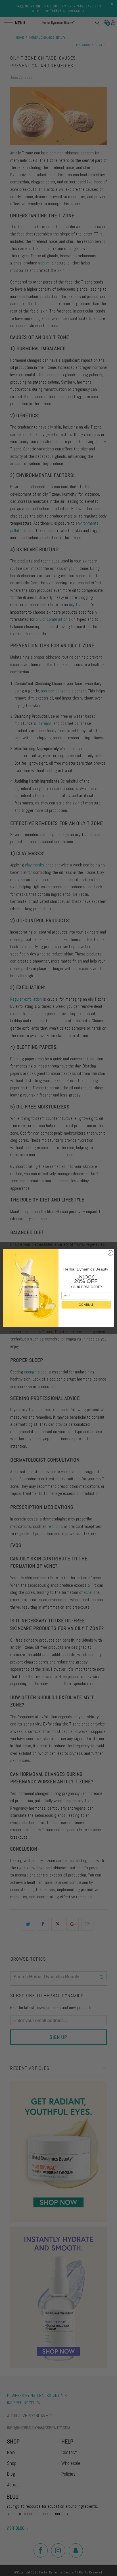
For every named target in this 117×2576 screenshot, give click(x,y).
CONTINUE (86, 1304)
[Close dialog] (110, 1253)
